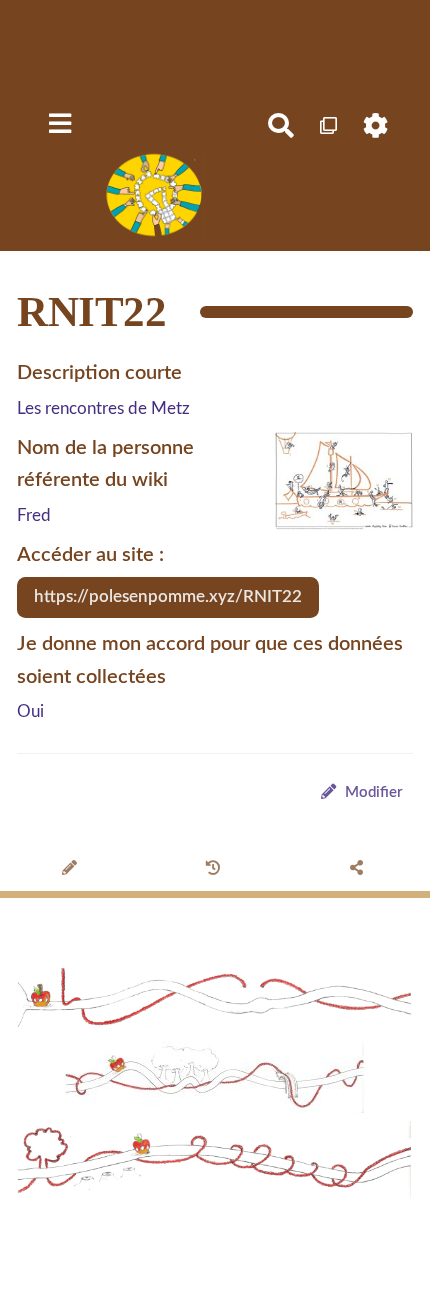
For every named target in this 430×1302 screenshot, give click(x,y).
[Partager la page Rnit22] (358, 870)
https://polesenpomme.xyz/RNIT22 (168, 596)
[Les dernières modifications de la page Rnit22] (215, 870)
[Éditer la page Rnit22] (71, 870)
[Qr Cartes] (329, 125)
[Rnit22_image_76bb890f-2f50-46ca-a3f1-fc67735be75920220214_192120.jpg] (334, 491)
